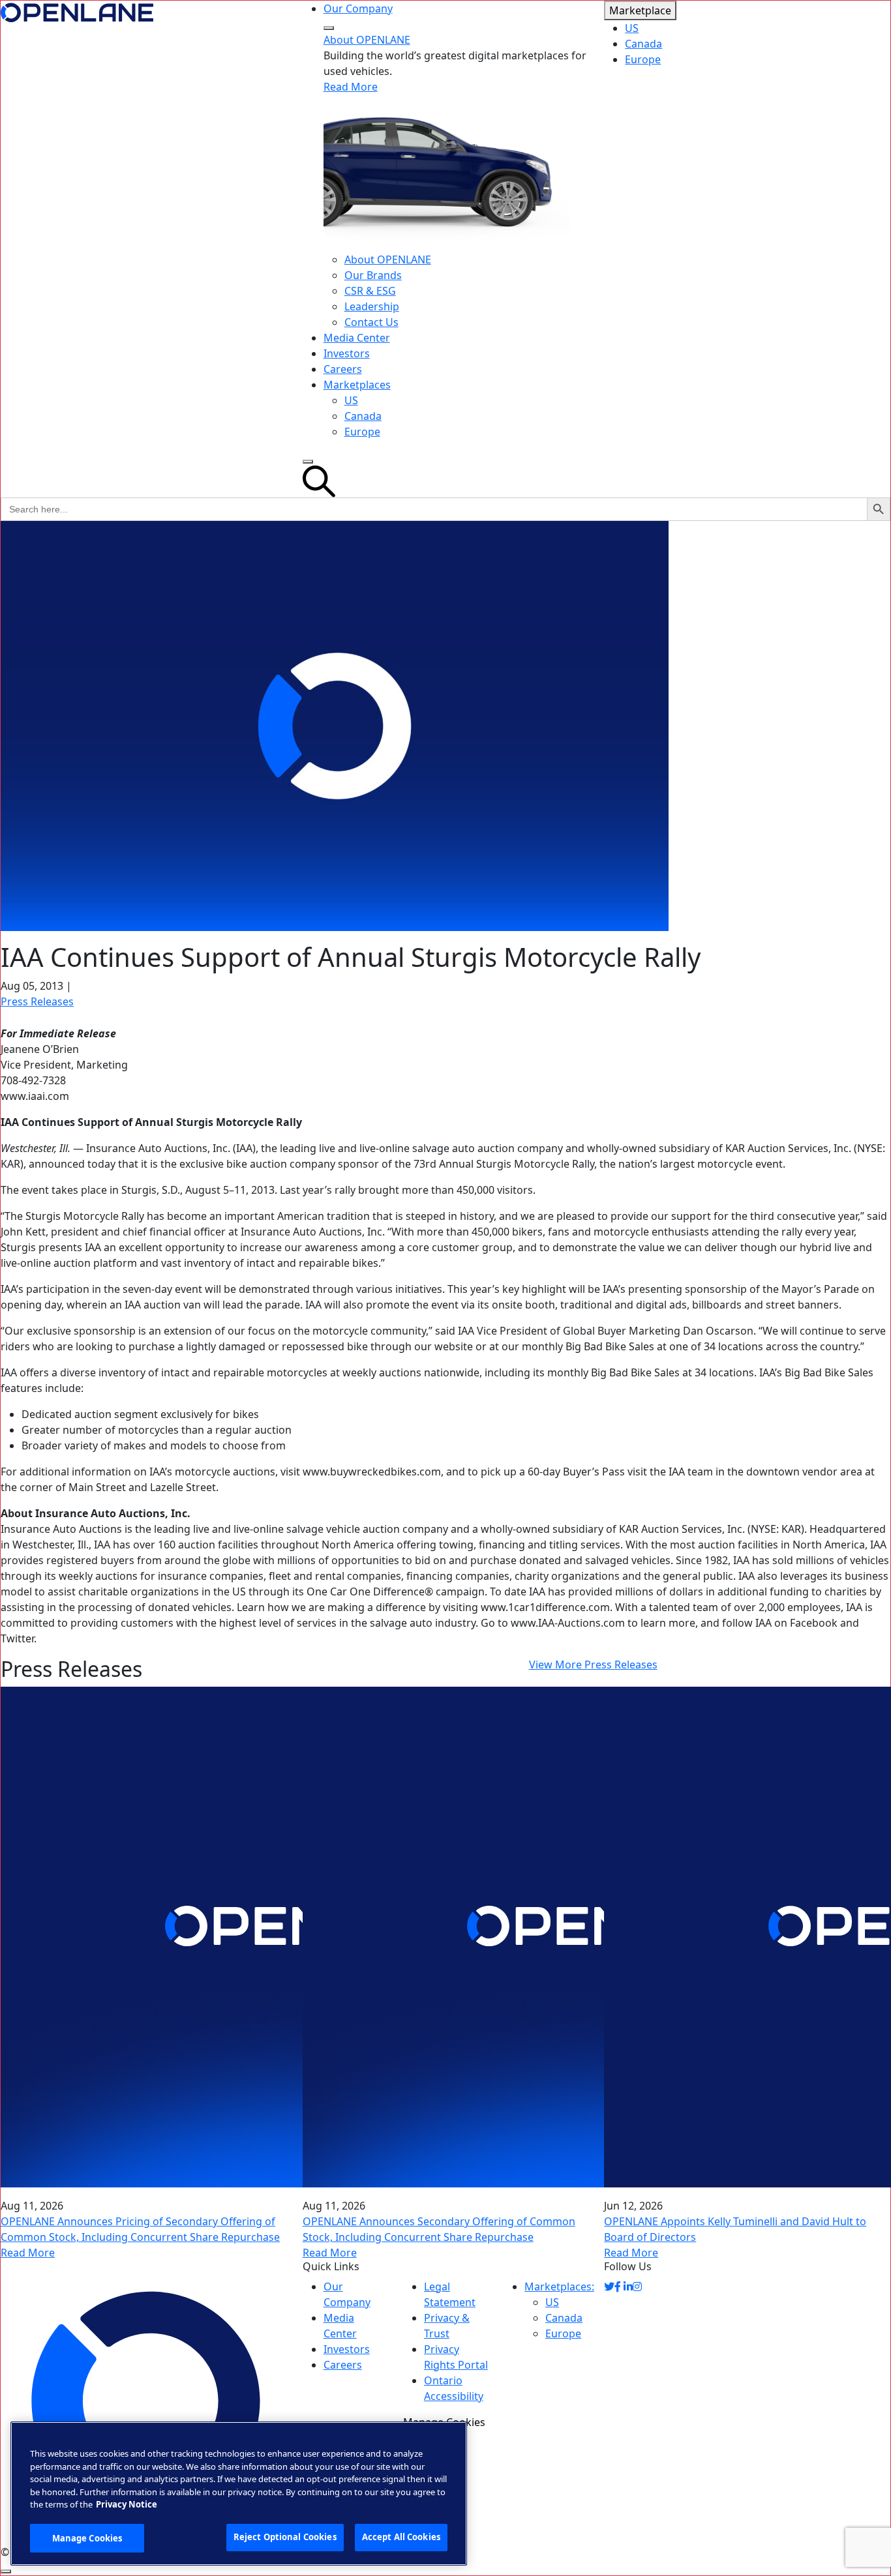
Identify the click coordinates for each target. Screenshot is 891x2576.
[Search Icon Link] (446, 481)
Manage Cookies (87, 2538)
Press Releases (37, 1001)
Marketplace (640, 10)
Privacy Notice (127, 2504)
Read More (351, 87)
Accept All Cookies (401, 2537)
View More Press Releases (593, 1665)
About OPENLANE (367, 40)
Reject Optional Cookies (285, 2537)
